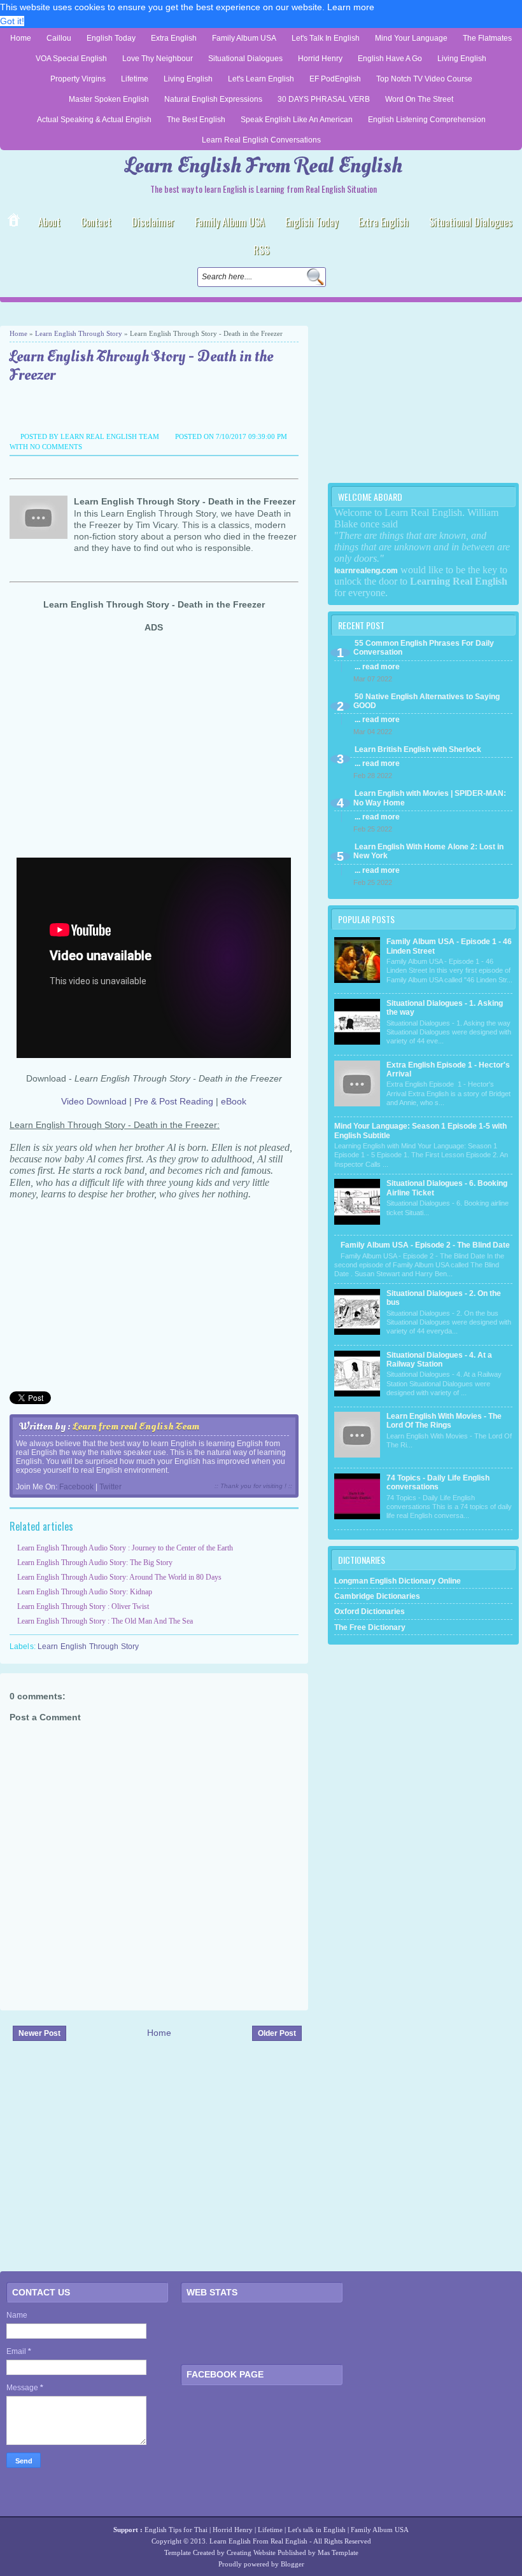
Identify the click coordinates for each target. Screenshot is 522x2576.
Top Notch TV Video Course (424, 79)
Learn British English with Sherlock (418, 749)
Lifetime (135, 79)
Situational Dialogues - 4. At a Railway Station (439, 1360)
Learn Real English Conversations (261, 140)
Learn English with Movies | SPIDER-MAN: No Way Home (430, 798)
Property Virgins (78, 79)
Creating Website (251, 2552)
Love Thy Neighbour (158, 59)
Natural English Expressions (213, 99)
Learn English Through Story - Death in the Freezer (141, 366)
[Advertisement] (149, 314)
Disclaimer (153, 222)
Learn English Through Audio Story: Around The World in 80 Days (119, 1577)
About (49, 222)
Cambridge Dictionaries (377, 1596)
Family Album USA (244, 38)
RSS (261, 250)
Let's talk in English (317, 2530)
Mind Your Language (411, 38)
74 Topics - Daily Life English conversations (438, 1482)
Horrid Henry (320, 59)
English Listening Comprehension (427, 120)
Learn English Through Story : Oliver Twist (83, 1606)
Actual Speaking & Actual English (94, 120)
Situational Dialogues (245, 59)
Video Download (94, 1101)
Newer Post (39, 2033)
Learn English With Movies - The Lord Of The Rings (444, 1421)
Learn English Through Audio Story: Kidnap (85, 1592)
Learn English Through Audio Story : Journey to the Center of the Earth (125, 1548)
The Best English (196, 120)
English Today (111, 38)
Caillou (59, 38)
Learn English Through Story (79, 333)
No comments (56, 447)
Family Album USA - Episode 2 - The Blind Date (425, 1245)
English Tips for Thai (176, 2530)
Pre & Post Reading (174, 1101)
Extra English (174, 38)
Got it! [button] (12, 21)
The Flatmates (487, 38)
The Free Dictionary (370, 1627)
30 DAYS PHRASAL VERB (324, 99)
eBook (234, 1101)
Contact (96, 222)
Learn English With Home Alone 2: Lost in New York (428, 851)
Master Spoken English (109, 99)
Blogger (293, 2564)
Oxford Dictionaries (370, 1612)
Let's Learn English (261, 79)
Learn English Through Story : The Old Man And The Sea (105, 1621)
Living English (462, 59)
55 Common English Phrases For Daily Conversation (424, 648)
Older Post (277, 2033)
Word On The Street (419, 99)
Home (21, 38)
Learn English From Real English (264, 166)
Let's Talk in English (326, 38)
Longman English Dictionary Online (398, 1581)
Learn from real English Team (136, 1426)
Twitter (110, 1487)
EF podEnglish (335, 79)
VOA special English (71, 59)
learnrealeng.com (366, 571)
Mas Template (338, 2552)
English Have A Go (390, 59)
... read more (377, 667)
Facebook (76, 1487)
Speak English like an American (297, 120)
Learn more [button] (351, 7)
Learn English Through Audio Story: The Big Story (95, 1563)
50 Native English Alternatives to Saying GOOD (427, 701)
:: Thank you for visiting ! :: (253, 1486)
